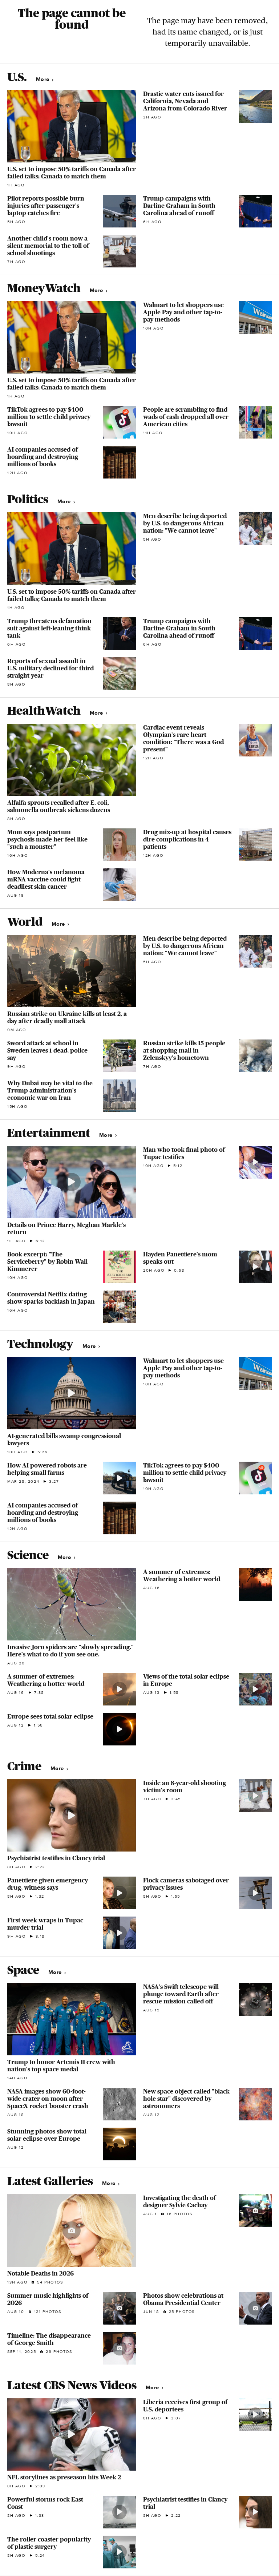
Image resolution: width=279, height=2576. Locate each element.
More (43, 79)
